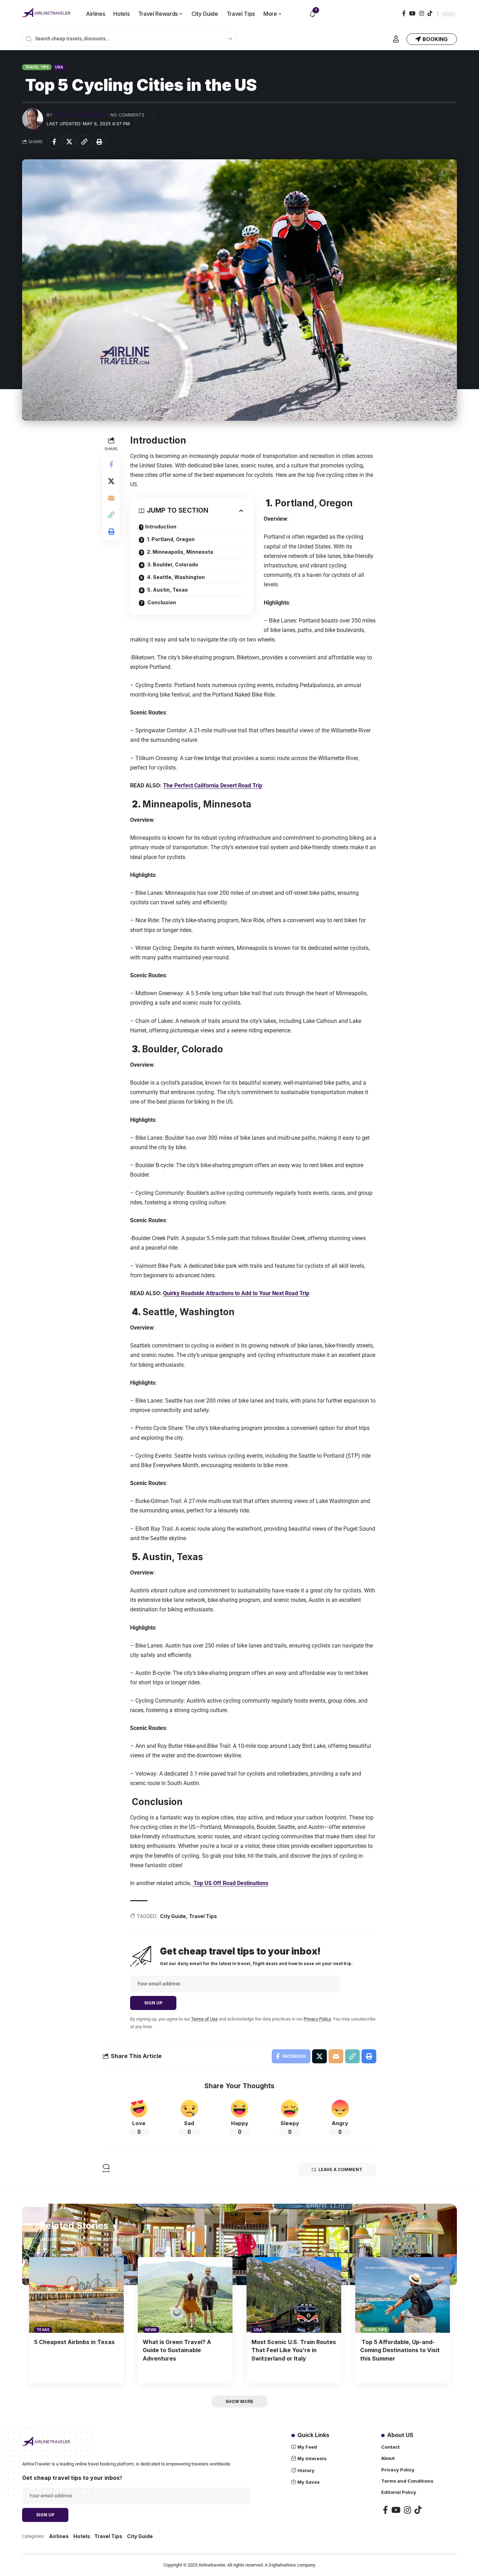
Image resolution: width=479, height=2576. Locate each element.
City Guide (173, 1916)
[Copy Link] (84, 142)
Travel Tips (37, 67)
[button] (396, 39)
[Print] (99, 142)
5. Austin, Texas (167, 590)
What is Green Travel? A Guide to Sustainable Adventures (177, 2350)
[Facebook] (404, 14)
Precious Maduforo (80, 115)
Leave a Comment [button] (340, 2169)
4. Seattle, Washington (175, 577)
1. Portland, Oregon (170, 539)
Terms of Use (204, 2019)
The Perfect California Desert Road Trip (213, 786)
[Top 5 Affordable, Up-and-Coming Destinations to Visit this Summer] (403, 2295)
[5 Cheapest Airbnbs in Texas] (76, 2295)
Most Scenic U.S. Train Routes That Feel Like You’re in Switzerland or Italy (294, 2350)
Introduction (161, 527)
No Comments (127, 115)
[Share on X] (69, 142)
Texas (43, 2330)
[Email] (111, 498)
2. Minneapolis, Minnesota (180, 552)
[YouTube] (412, 14)
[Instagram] (421, 14)
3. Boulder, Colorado (172, 564)
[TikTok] (430, 14)
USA (59, 67)
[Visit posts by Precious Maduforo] (33, 119)
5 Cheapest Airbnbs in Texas (74, 2342)
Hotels (82, 2536)
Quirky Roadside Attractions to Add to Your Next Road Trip (236, 1293)
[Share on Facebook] (54, 142)
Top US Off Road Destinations (230, 1883)
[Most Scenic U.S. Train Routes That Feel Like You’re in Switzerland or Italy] (294, 2295)
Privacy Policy (317, 2019)
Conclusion (161, 602)
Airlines (59, 2536)
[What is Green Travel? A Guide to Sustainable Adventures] (185, 2295)
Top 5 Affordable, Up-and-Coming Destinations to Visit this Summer (400, 2350)
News (151, 2330)
